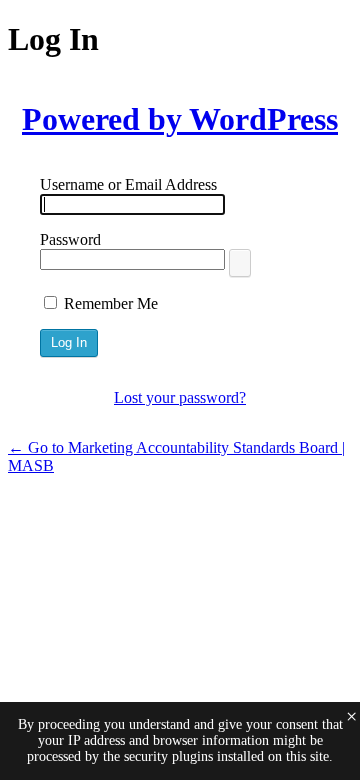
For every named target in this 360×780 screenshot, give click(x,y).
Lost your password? (180, 397)
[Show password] (240, 263)
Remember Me (111, 303)
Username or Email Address (128, 184)
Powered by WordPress (180, 119)
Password (70, 239)
